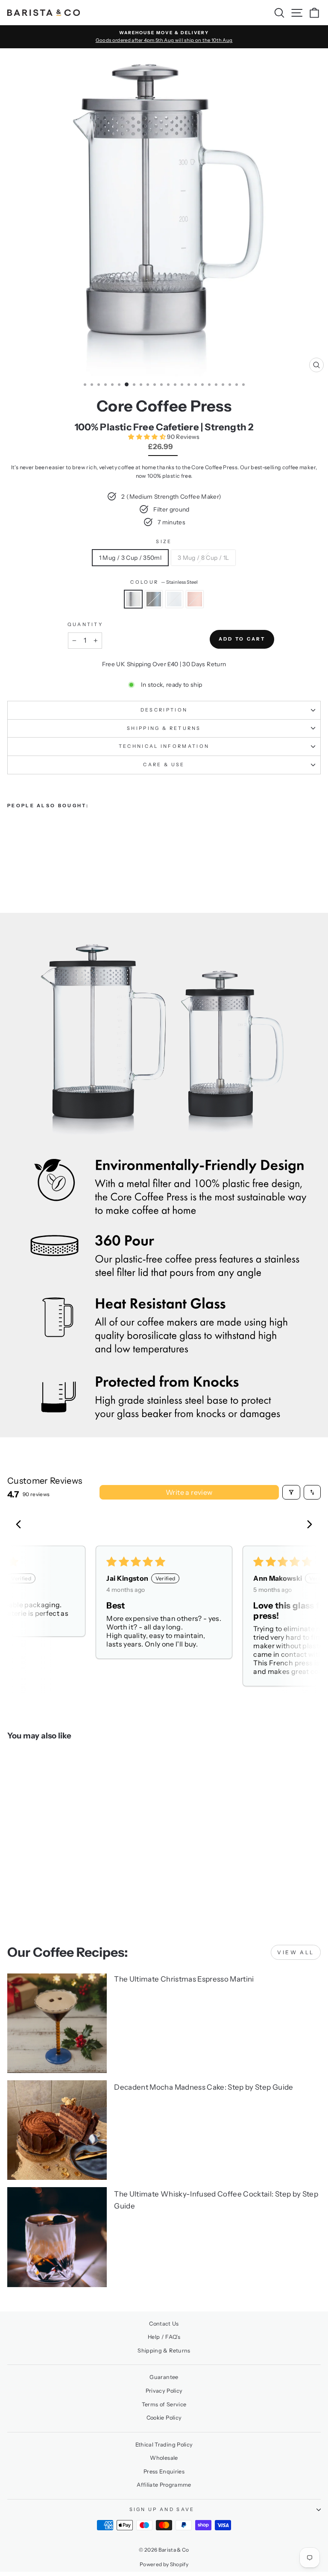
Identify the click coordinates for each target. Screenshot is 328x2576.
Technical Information (164, 746)
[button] (148, 437)
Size (164, 541)
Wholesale (164, 2458)
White (174, 599)
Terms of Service (164, 2404)
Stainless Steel (133, 599)
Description (164, 710)
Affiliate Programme (164, 2485)
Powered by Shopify (164, 2564)
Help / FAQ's (164, 2337)
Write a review (189, 1492)
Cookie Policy (164, 2418)
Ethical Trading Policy (164, 2445)
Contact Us (164, 2324)
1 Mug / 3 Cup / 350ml (130, 558)
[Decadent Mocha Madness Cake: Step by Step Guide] (57, 2130)
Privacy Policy (164, 2391)
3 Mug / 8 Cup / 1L (203, 558)
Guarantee (164, 2377)
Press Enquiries (164, 2472)
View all (296, 1952)
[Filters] (291, 1492)
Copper (195, 599)
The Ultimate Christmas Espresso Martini (184, 1979)
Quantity (85, 624)
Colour (164, 582)
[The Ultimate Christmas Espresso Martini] (57, 2023)
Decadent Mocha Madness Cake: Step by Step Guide (204, 2087)
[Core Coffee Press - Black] (22, 859)
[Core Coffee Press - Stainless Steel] (12, 859)
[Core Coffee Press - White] (32, 859)
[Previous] (21, 1525)
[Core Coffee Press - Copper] (42, 859)
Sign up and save (162, 2509)
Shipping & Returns (164, 728)
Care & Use (164, 765)
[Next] (307, 1525)
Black (154, 599)
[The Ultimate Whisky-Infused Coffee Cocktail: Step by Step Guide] (57, 2237)
